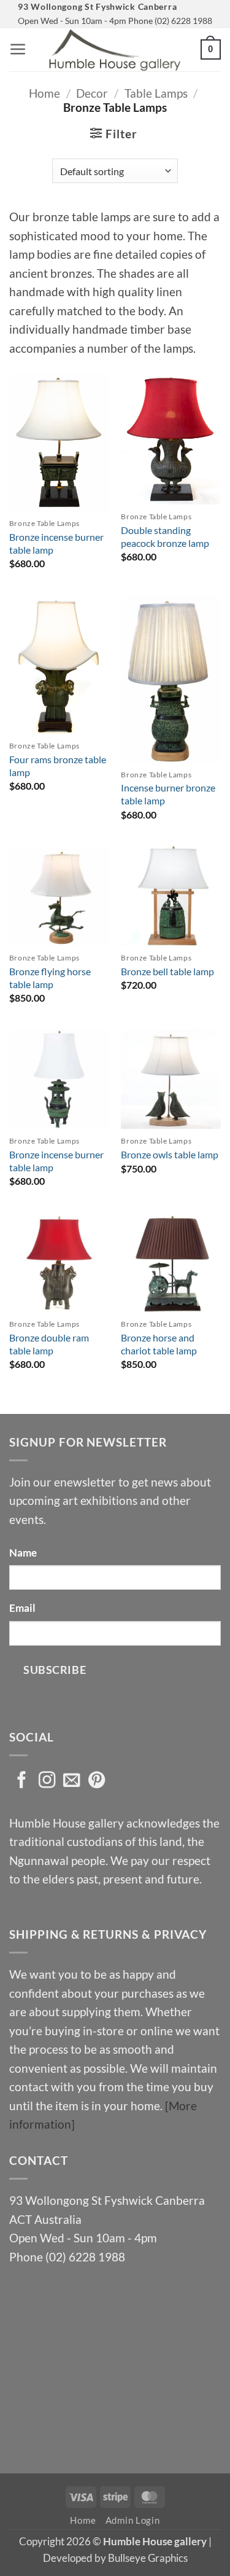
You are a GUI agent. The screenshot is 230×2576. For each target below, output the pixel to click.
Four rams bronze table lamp (58, 766)
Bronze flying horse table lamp (50, 978)
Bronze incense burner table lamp (56, 543)
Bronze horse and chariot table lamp (159, 1344)
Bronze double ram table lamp (49, 1344)
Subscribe (55, 1670)
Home (44, 93)
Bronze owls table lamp (170, 1154)
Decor (92, 93)
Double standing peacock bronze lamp (165, 536)
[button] (18, 49)
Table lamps (156, 93)
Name (23, 1553)
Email (22, 1608)
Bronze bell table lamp (167, 971)
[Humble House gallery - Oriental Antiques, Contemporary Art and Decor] (115, 50)
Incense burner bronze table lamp (168, 794)
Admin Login (133, 2520)
